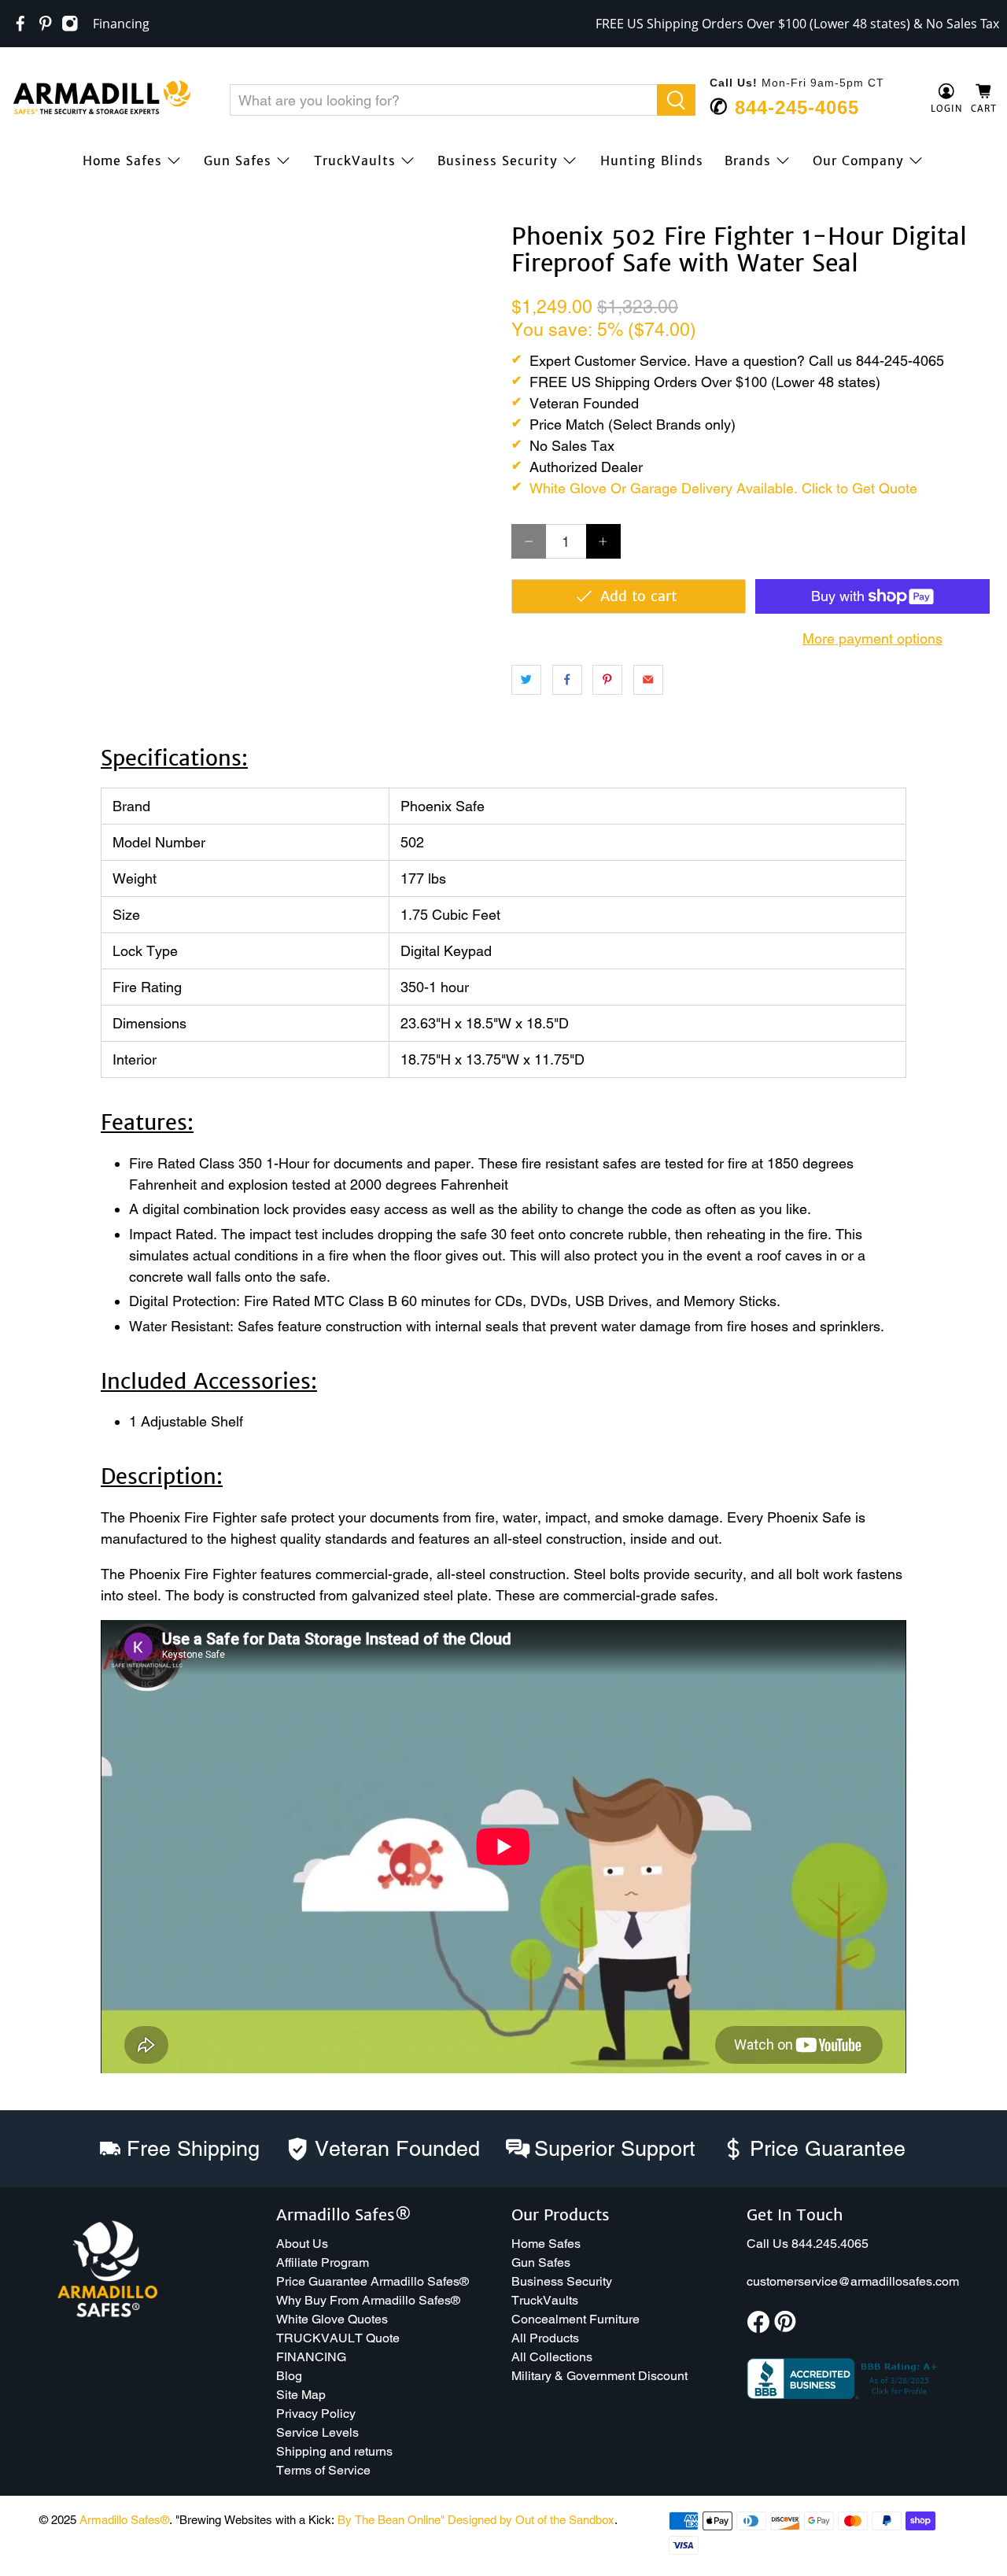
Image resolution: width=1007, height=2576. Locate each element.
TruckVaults (355, 161)
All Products (545, 2338)
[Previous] (33, 223)
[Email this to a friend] (648, 680)
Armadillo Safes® (124, 2520)
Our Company (858, 161)
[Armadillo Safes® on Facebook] (20, 24)
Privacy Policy (316, 2414)
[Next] (470, 223)
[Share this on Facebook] (567, 680)
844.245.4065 (830, 2244)
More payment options (872, 638)
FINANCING (311, 2357)
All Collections (552, 2357)
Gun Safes (238, 161)
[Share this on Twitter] (526, 680)
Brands (748, 161)
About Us (302, 2244)
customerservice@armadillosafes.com (853, 2281)
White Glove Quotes (332, 2319)
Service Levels (317, 2432)
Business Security (498, 161)
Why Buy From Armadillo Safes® (368, 2300)
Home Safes (122, 161)
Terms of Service (323, 2470)
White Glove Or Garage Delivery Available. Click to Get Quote (723, 488)
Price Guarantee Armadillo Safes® (373, 2281)
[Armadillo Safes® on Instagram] (70, 24)
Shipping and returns (334, 2451)
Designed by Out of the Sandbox (531, 2520)
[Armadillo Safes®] (101, 99)
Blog (289, 2376)
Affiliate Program (323, 2262)
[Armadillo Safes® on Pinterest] (46, 24)
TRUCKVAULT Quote (338, 2338)
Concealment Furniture (575, 2319)
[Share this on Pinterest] (607, 680)
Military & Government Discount (599, 2376)
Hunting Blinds (652, 161)
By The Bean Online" (391, 2520)
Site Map (301, 2395)
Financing (121, 24)
